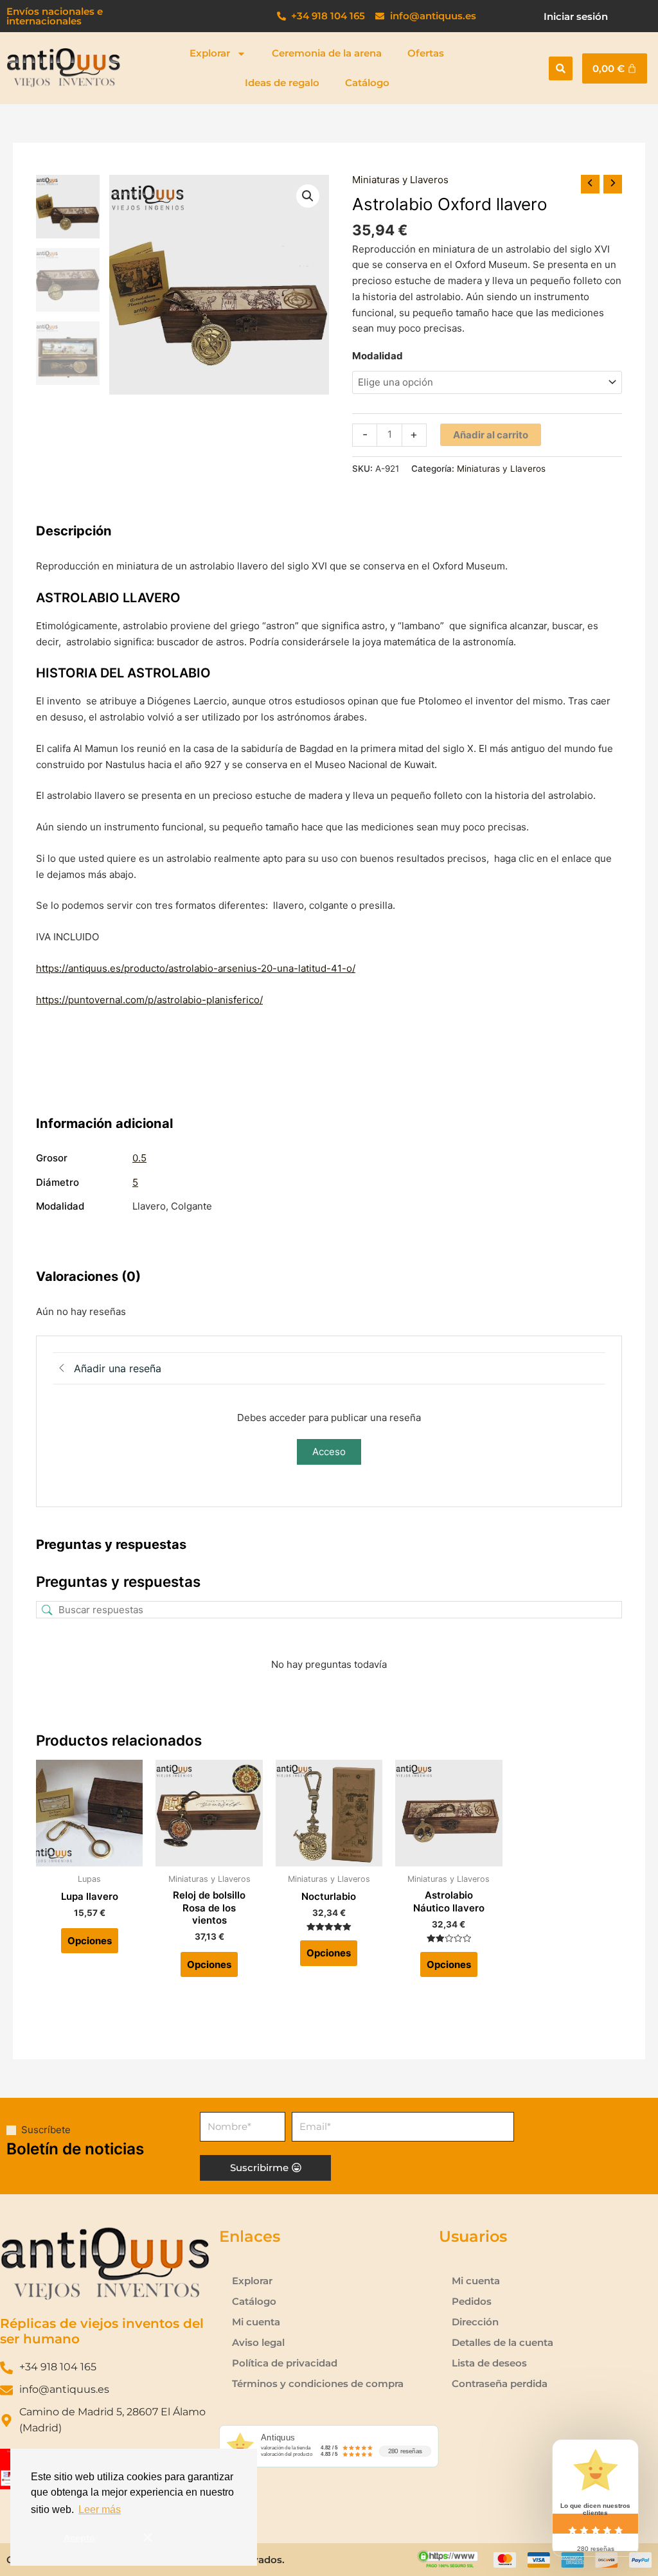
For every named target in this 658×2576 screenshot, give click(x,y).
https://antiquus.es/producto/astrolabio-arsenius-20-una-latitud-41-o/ (196, 968)
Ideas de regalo (282, 83)
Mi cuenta (256, 2322)
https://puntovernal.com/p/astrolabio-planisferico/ (149, 1000)
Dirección (475, 2322)
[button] (561, 68)
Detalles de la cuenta (502, 2342)
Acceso (329, 1452)
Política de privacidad (285, 2363)
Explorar (210, 53)
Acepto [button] (79, 2537)
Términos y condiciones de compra (318, 2384)
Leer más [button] (100, 2509)
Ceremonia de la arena (327, 53)
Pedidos (472, 2301)
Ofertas (426, 53)
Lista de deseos (489, 2363)
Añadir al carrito (491, 435)
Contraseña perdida (500, 2384)
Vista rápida (90, 1855)
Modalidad (378, 356)
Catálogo (367, 83)
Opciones (90, 1941)
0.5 (139, 1158)
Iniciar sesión (576, 16)
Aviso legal (258, 2342)
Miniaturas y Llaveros (400, 180)
